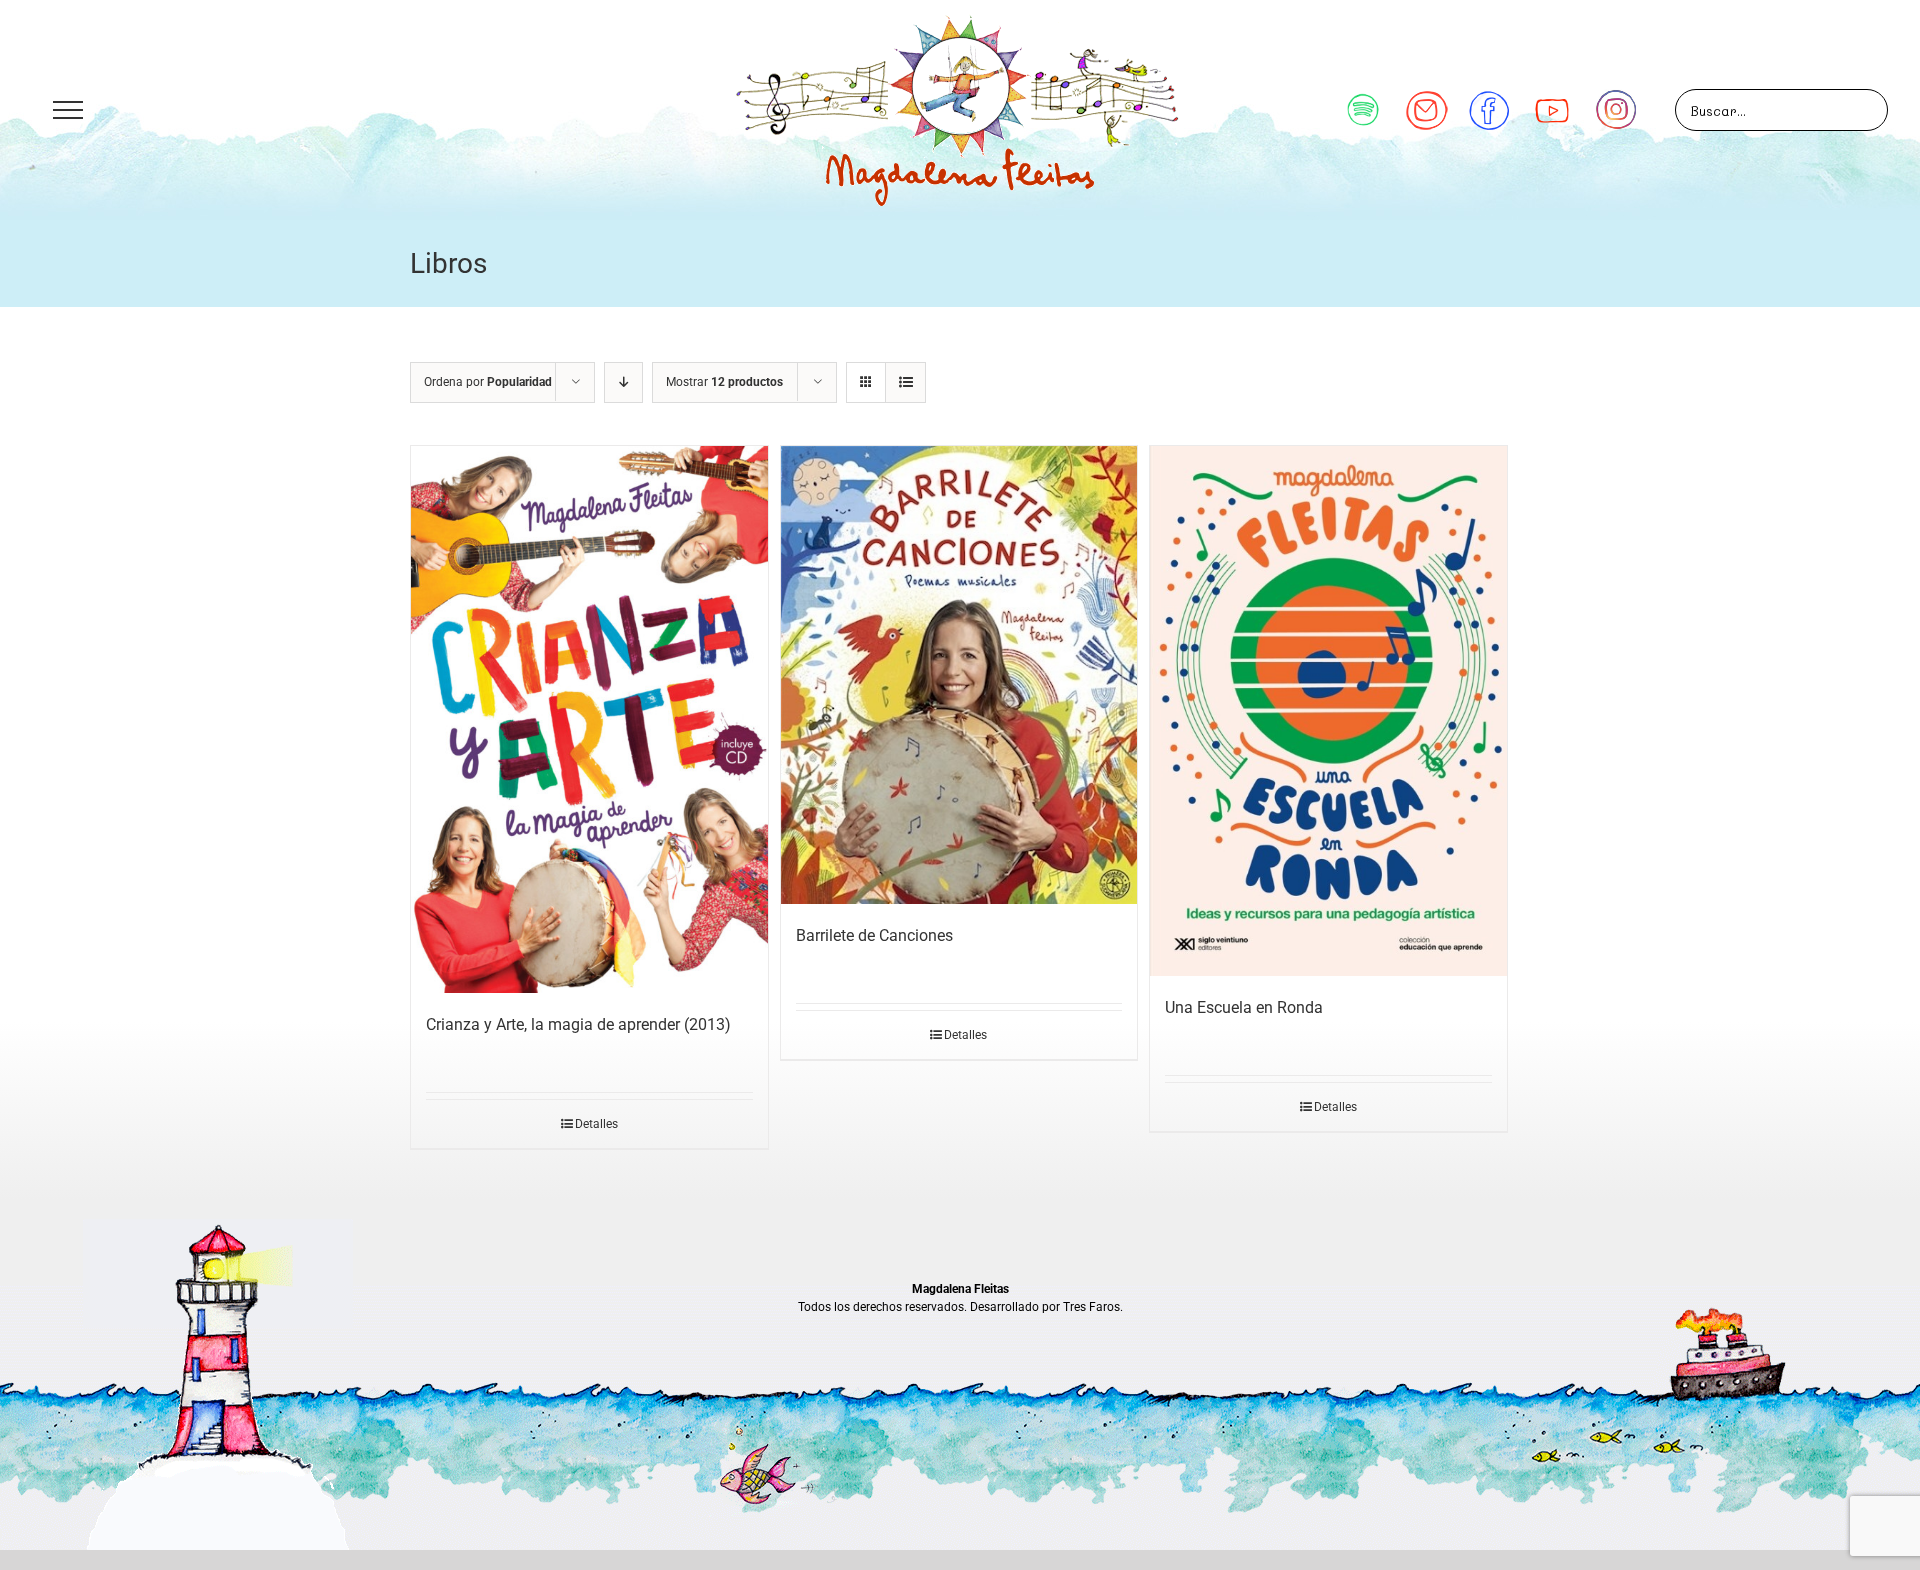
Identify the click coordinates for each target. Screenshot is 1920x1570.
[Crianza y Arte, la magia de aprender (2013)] (589, 719)
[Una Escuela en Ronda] (1328, 711)
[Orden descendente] (623, 382)
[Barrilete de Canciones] (959, 675)
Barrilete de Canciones (874, 935)
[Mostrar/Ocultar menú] (67, 110)
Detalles (596, 1124)
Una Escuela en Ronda (1244, 1007)
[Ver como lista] (905, 382)
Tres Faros (1091, 1307)
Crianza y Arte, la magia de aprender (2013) (578, 1024)
